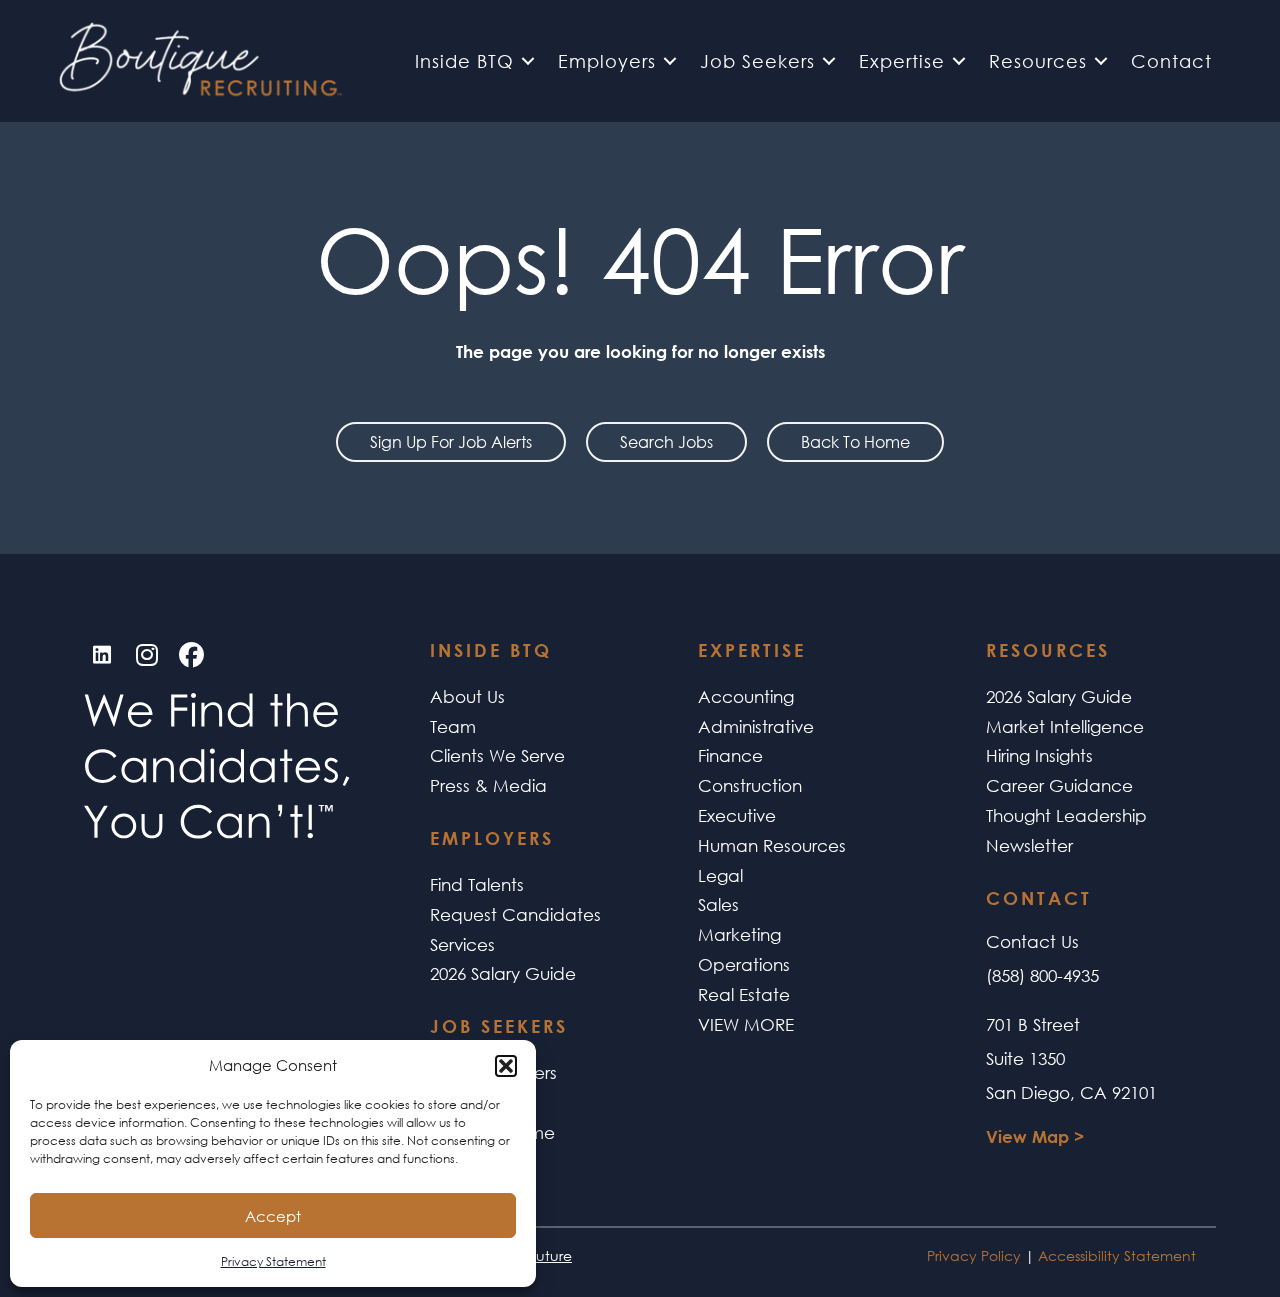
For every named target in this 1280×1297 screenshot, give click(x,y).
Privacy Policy (974, 1255)
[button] (506, 1066)
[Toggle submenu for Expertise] (959, 60)
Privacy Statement (273, 1261)
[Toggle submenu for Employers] (670, 60)
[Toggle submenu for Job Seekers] (829, 60)
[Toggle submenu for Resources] (1101, 60)
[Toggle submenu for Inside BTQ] (528, 60)
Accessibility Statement (1117, 1255)
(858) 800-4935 (1042, 975)
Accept (273, 1216)
